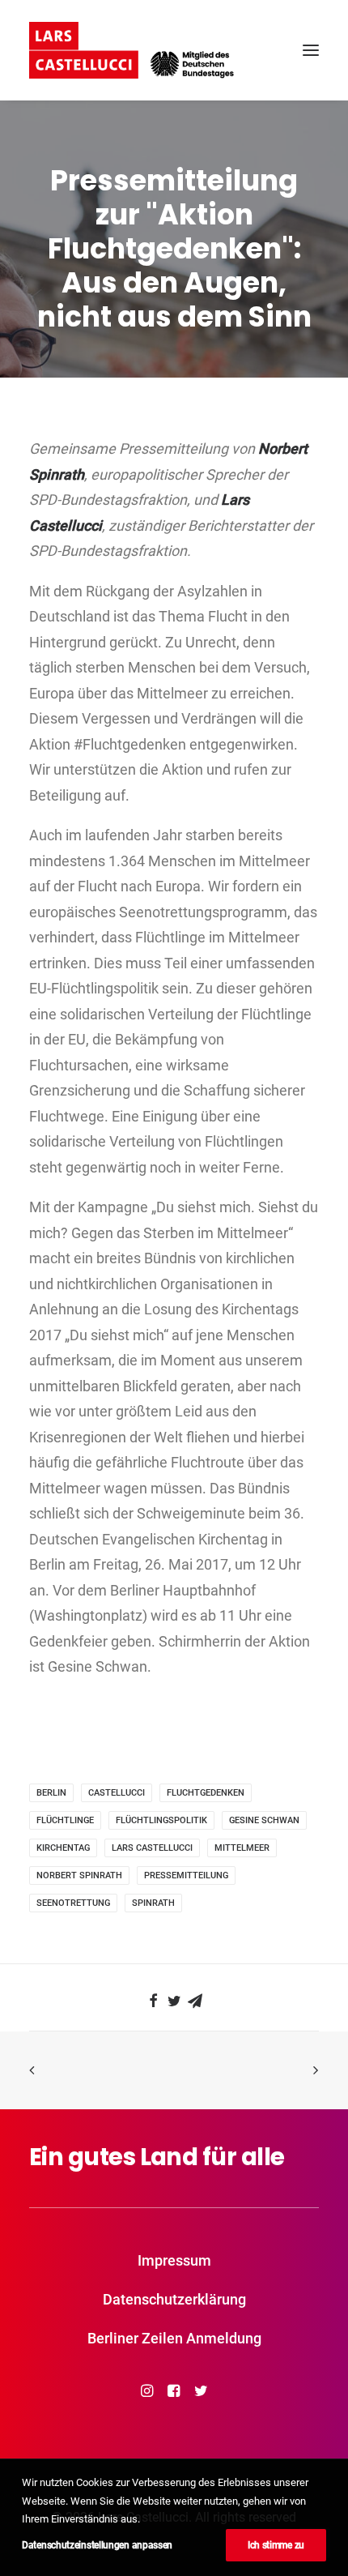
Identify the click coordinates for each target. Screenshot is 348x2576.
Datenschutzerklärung (174, 2299)
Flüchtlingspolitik (161, 1820)
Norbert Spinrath (79, 1875)
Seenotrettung (73, 1903)
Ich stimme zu (276, 2545)
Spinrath (153, 1903)
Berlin (51, 1793)
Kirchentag (63, 1848)
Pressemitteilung (186, 1875)
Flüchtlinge (65, 1820)
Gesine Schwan (264, 1820)
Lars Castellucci (152, 1848)
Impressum (174, 2260)
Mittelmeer (242, 1848)
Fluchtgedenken (206, 1793)
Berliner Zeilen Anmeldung (174, 2338)
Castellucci (117, 1793)
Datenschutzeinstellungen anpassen (97, 2545)
